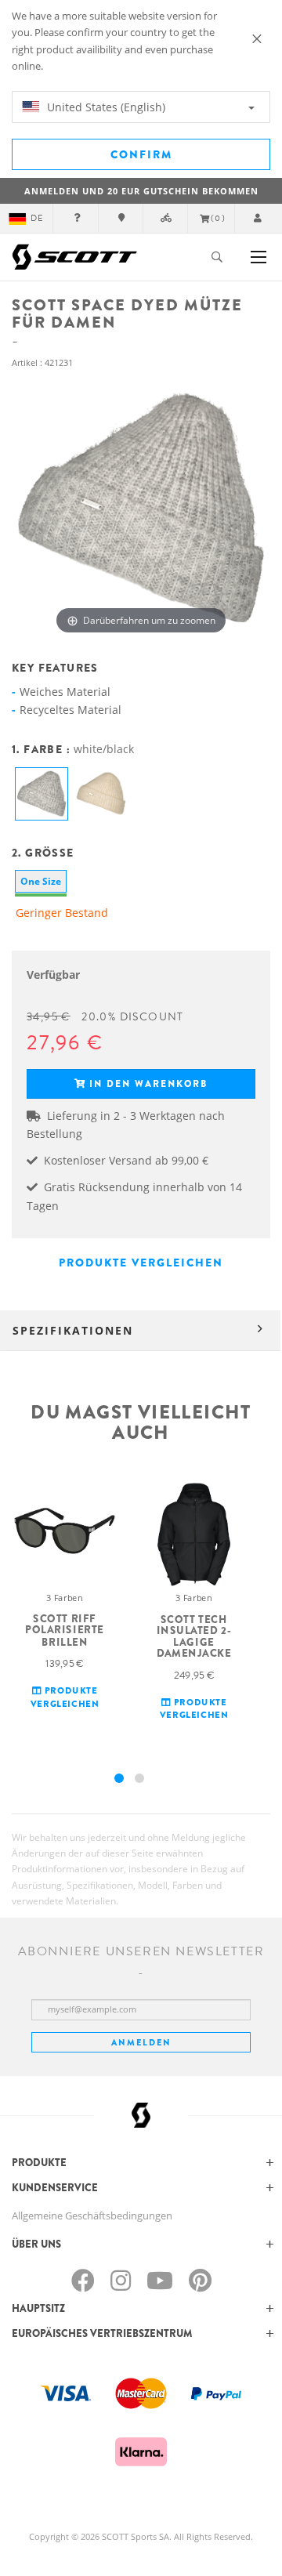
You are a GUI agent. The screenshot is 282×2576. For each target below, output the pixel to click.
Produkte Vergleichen (141, 1263)
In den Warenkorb (148, 1084)
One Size (41, 881)
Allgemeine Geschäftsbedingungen (92, 2216)
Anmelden (141, 2042)
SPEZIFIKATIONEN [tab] (73, 1330)
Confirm (141, 154)
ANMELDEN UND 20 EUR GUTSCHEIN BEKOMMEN (141, 191)
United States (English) (105, 107)
